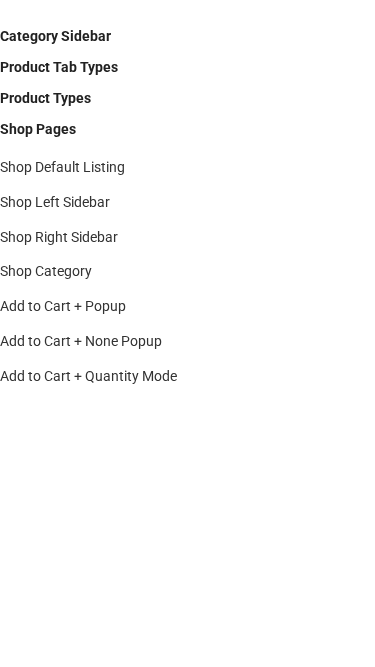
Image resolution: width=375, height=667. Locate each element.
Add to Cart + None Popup (81, 341)
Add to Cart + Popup (63, 306)
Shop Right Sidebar (59, 237)
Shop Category (46, 271)
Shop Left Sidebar (55, 202)
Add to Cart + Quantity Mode (88, 376)
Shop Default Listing (62, 167)
